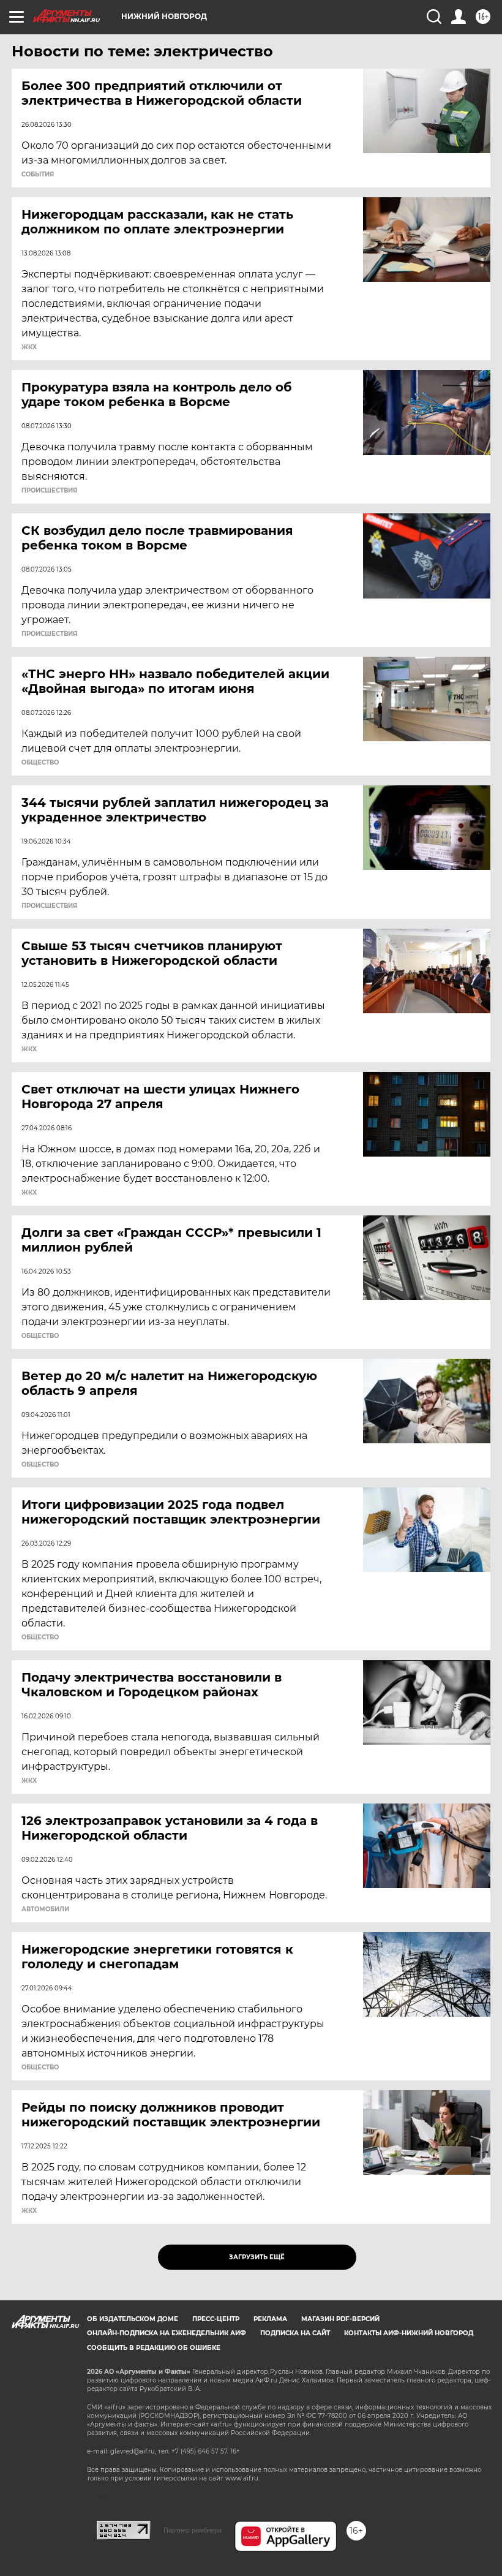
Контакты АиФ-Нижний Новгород (409, 2333)
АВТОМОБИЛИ (45, 1909)
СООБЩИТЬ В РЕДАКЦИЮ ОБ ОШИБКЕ (154, 2348)
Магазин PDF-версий (340, 2319)
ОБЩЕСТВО (40, 763)
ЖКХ (29, 347)
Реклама (270, 2319)
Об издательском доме (133, 2319)
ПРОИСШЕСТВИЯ (49, 491)
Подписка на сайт (295, 2333)
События (38, 175)
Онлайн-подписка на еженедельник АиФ (167, 2333)
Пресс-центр (216, 2319)
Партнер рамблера (193, 2530)
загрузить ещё (257, 2257)
